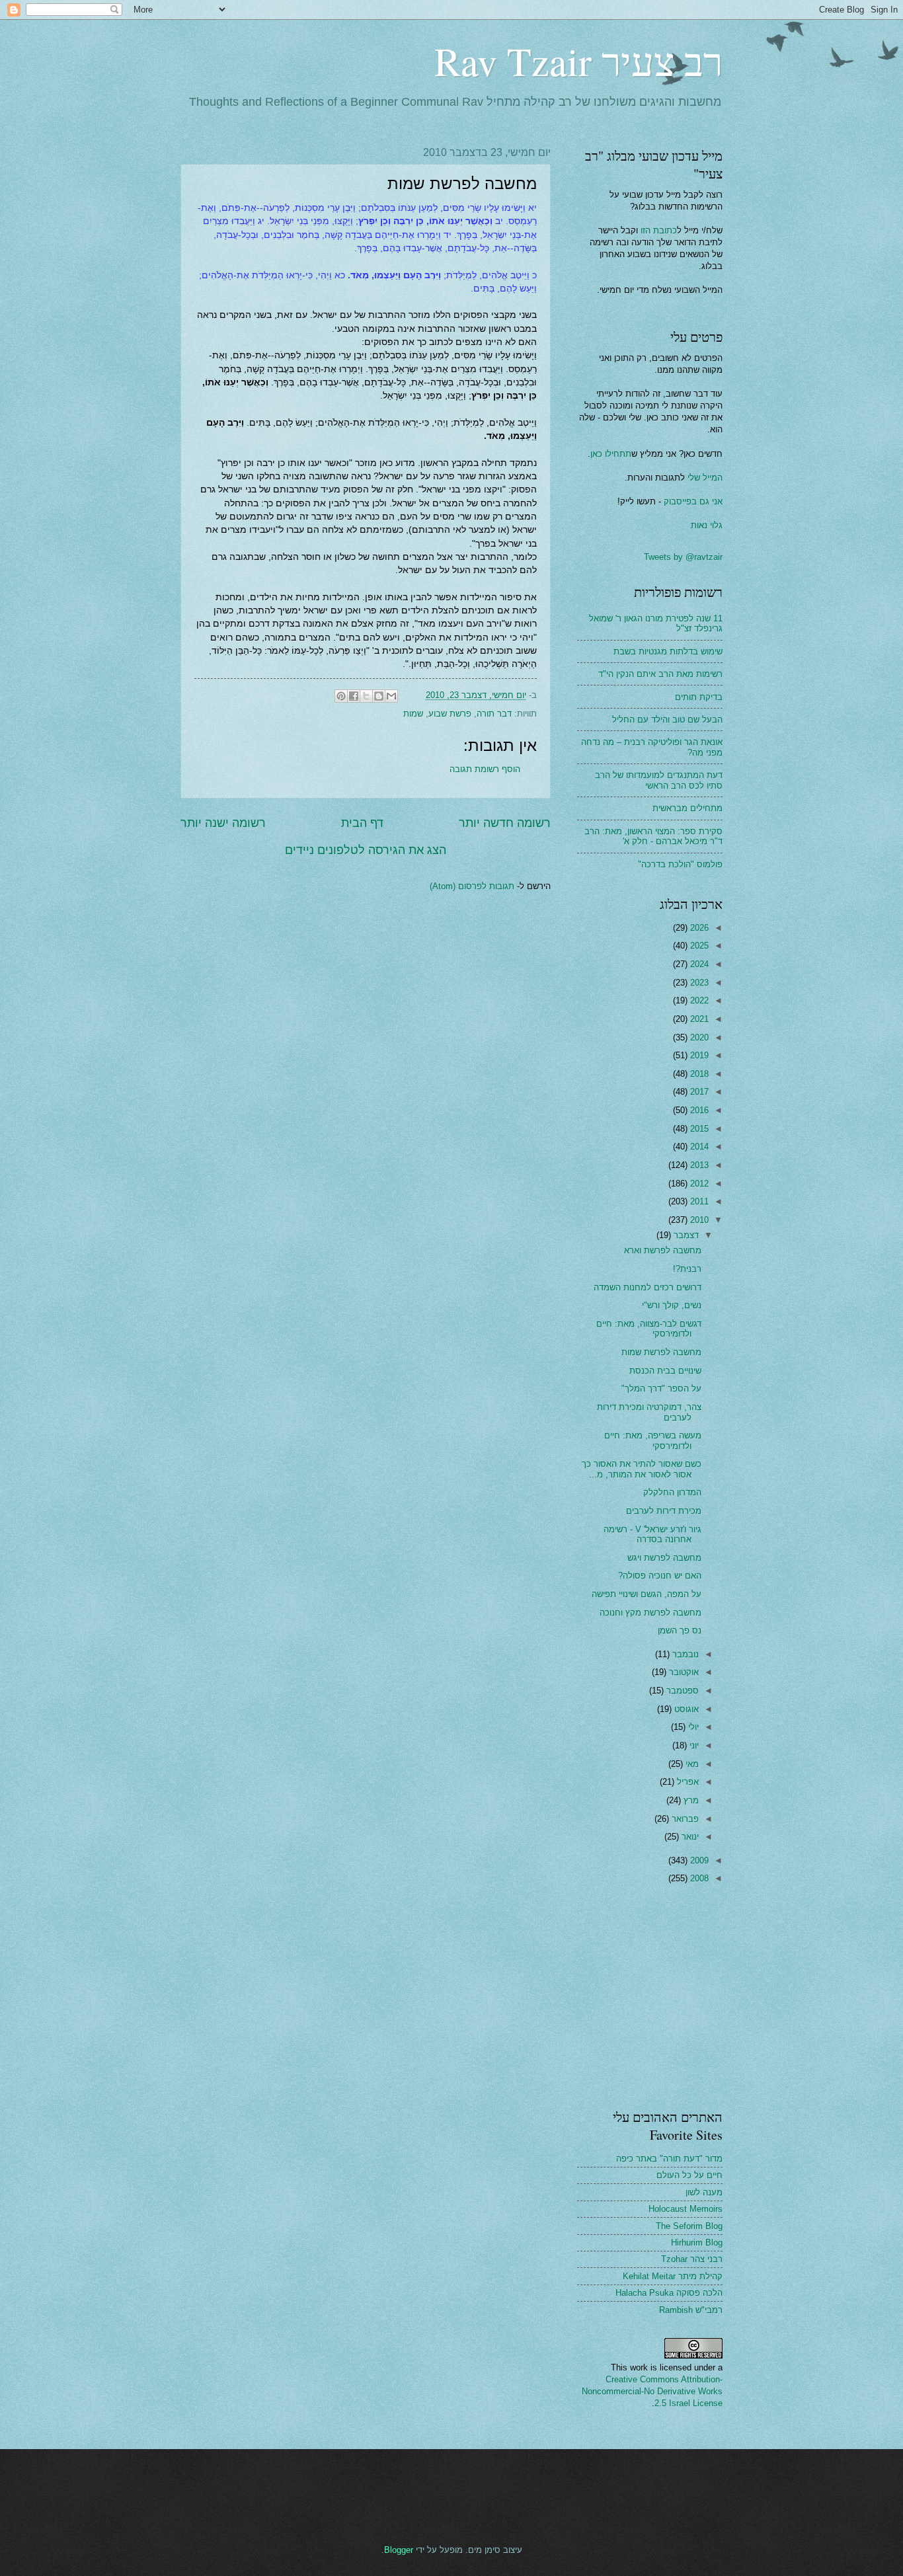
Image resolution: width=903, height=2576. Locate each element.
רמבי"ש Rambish (691, 2310)
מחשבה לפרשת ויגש (664, 1558)
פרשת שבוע (450, 714)
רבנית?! (687, 1269)
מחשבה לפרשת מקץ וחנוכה (650, 1613)
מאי (691, 1764)
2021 (698, 1019)
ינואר (689, 1837)
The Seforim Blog (689, 2226)
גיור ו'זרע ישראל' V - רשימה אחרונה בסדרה (652, 1534)
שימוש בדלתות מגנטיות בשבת (668, 651)
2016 (698, 1110)
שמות (413, 714)
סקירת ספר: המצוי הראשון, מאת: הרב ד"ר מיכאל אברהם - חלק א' (653, 836)
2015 (698, 1129)
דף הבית (362, 823)
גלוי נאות (707, 525)
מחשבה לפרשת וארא (663, 1250)
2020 (698, 1037)
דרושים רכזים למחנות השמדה (648, 1287)
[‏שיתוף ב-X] (366, 696)
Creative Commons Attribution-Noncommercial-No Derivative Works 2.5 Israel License (652, 2391)
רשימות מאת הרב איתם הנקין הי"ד (660, 674)
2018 (698, 1074)
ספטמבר (681, 1691)
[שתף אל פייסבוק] (354, 696)
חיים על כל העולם (689, 2175)
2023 (698, 983)
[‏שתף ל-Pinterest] (341, 696)
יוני (693, 1745)
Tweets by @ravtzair (683, 557)
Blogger (399, 2550)
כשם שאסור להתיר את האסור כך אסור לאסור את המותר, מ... (642, 1469)
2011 (698, 1201)
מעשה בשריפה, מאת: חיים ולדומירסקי (653, 1440)
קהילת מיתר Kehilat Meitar (673, 2276)
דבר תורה (494, 714)
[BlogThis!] (379, 696)
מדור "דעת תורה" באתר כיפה (669, 2159)
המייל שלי (704, 478)
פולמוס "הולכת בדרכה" (680, 864)
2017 (698, 1092)
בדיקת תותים (699, 697)
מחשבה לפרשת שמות (661, 1352)
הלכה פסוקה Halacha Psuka (669, 2293)
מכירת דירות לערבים (664, 1511)
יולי (692, 1727)
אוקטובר (683, 1672)
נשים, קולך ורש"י (672, 1305)
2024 (698, 964)
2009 (698, 1860)
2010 (698, 1220)
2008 (698, 1878)
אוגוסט (685, 1709)
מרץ (690, 1800)
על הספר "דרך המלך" (661, 1388)
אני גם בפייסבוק (693, 501)
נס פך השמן (680, 1630)
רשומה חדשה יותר (505, 823)
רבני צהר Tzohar (692, 2259)
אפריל (687, 1782)
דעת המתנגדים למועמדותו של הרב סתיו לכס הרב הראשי (659, 780)
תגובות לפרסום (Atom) (472, 886)
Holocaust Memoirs (686, 2209)
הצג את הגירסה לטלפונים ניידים (366, 850)
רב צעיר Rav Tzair (578, 61)
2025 (698, 946)
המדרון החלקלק (672, 1492)
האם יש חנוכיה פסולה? (660, 1576)
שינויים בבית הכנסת (665, 1371)
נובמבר (684, 1654)
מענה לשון (704, 2192)
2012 (698, 1184)
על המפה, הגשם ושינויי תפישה (647, 1594)
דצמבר (685, 1235)
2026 (698, 928)
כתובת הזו (659, 230)
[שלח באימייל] (391, 696)
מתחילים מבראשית (687, 808)
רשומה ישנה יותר (223, 823)
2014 (698, 1147)
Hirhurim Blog (697, 2243)
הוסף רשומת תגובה (485, 769)
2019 (698, 1055)
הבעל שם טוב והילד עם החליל (667, 720)
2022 (698, 1000)
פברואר (684, 1819)
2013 (698, 1165)
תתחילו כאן (611, 454)
